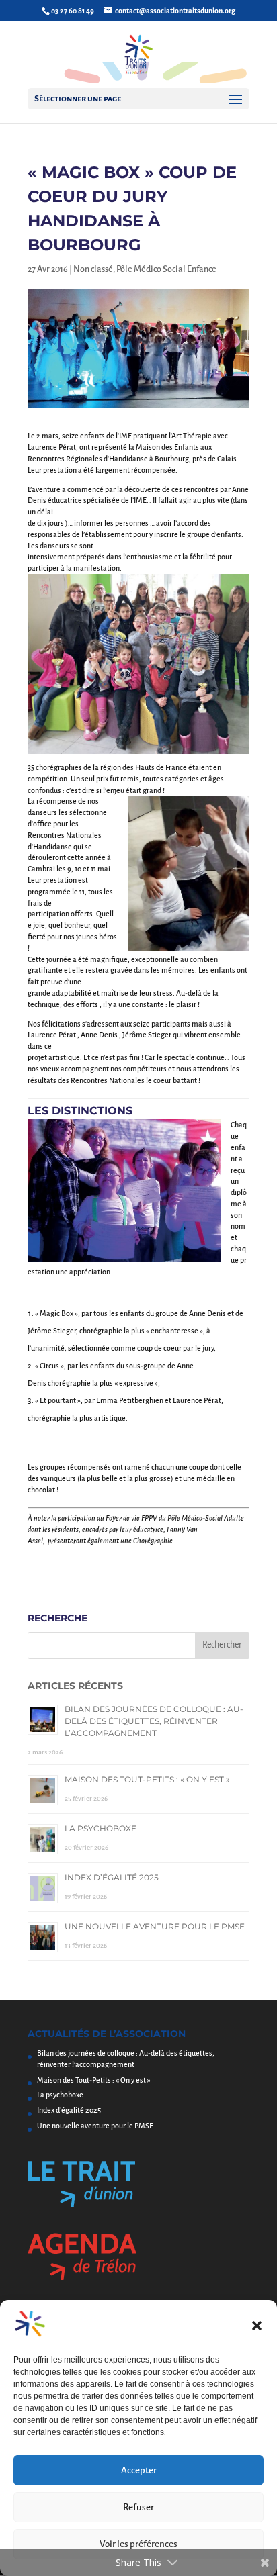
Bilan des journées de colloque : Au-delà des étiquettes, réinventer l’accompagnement (154, 1721)
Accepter (139, 2470)
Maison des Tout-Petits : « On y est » (147, 1779)
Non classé (93, 269)
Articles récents (75, 1686)
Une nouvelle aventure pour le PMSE (155, 1926)
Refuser (138, 2507)
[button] (257, 2326)
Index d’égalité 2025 (112, 1877)
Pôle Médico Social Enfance (166, 269)
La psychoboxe (101, 1828)
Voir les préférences (138, 2544)
